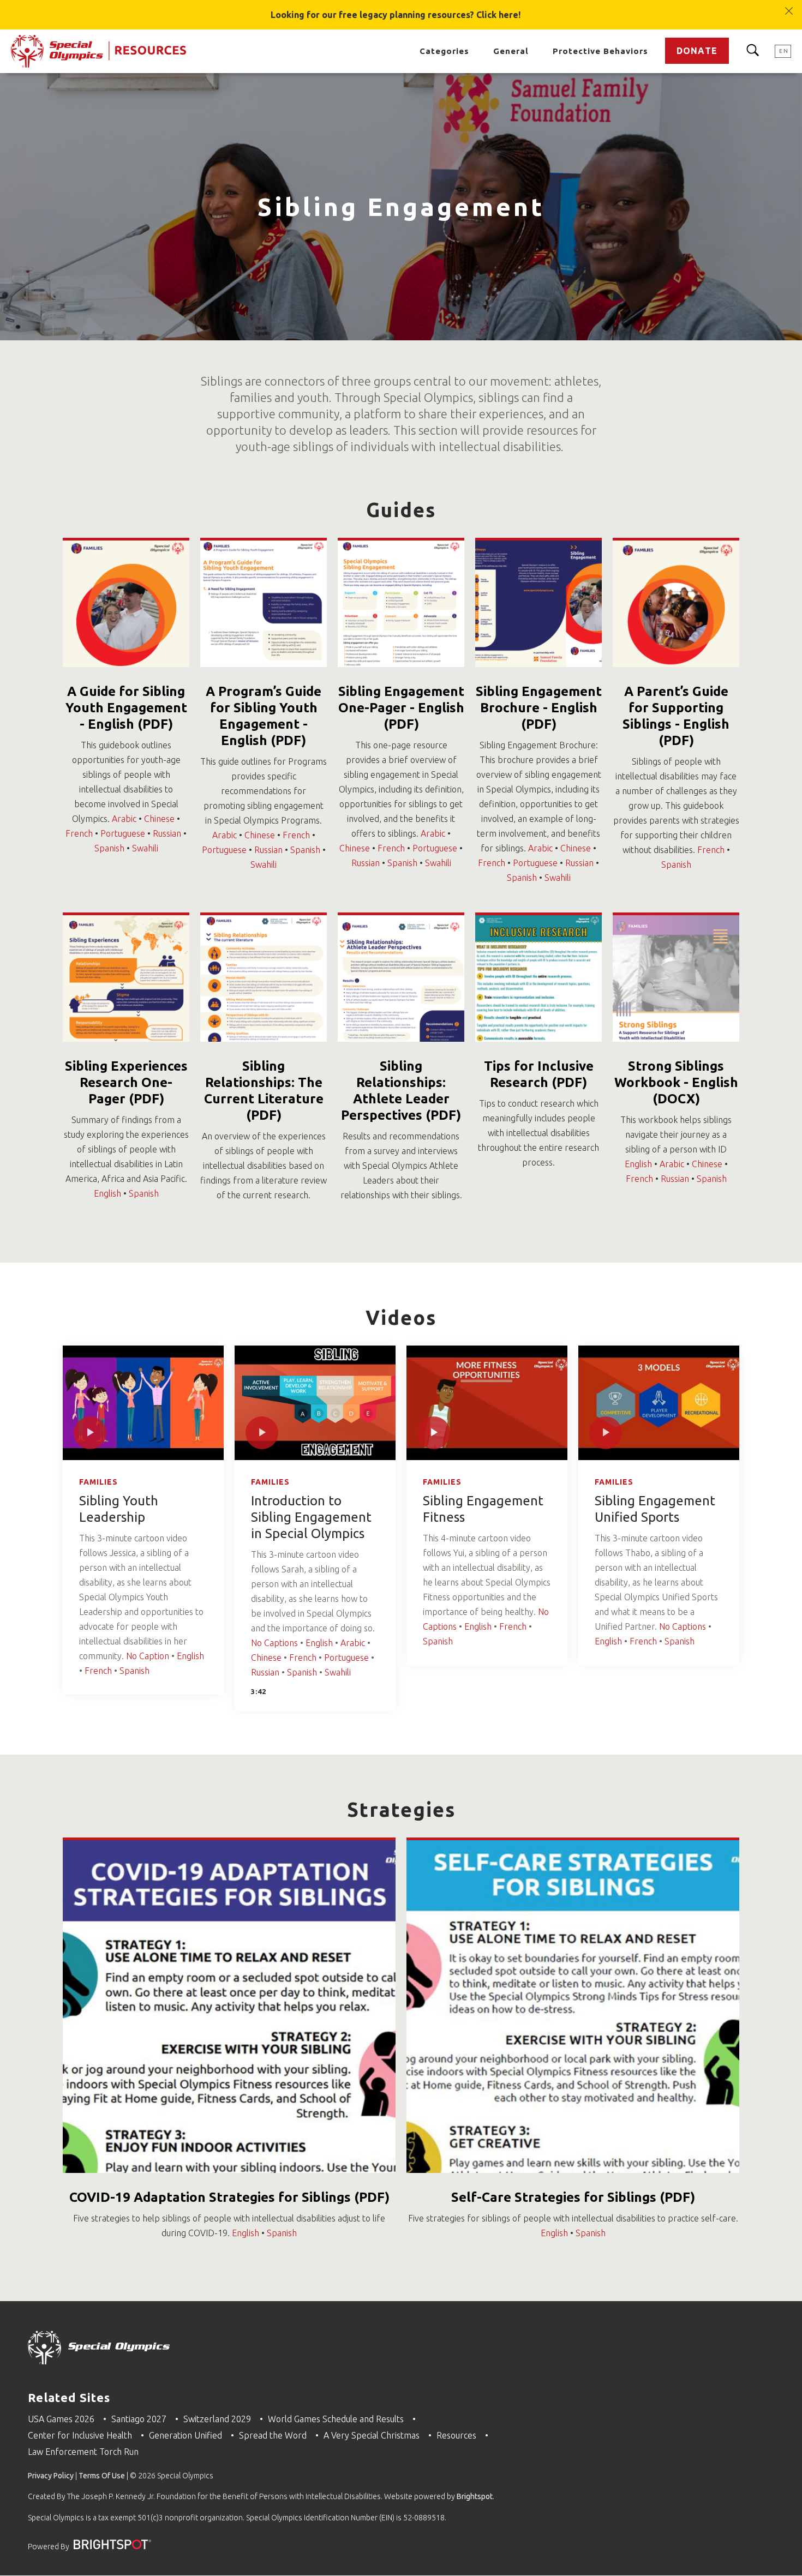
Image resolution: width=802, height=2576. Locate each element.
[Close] (789, 6)
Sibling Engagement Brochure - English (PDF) (539, 708)
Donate (697, 51)
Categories (444, 51)
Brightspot (475, 2496)
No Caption (148, 1656)
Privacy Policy (51, 2476)
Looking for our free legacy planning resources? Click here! (396, 15)
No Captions (274, 1643)
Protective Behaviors (600, 51)
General (511, 51)
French (79, 833)
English (107, 1193)
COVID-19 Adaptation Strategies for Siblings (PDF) (229, 2197)
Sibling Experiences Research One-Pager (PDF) (126, 1082)
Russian (167, 833)
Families (98, 1482)
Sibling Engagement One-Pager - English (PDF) (401, 708)
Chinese (159, 819)
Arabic (124, 819)
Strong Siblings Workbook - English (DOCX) (676, 1082)
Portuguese (123, 833)
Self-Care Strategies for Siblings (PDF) (573, 2197)
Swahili (145, 848)
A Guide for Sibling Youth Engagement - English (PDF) (126, 708)
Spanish (109, 848)
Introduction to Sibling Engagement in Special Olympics (311, 1517)
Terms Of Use (102, 2476)
